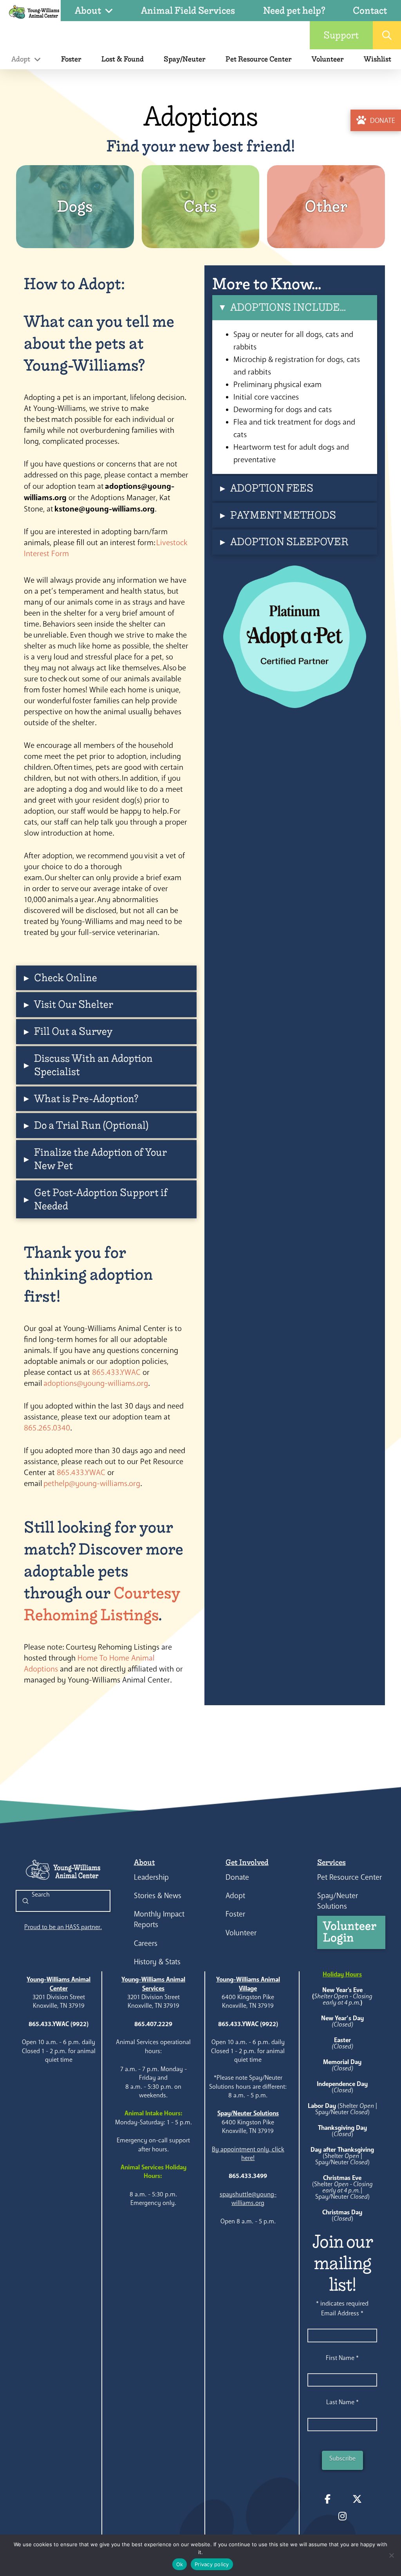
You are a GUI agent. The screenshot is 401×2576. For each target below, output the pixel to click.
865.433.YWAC (116, 1372)
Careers (146, 1943)
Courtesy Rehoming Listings (102, 1604)
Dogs (75, 206)
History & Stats (157, 1962)
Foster (235, 1914)
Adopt (235, 1896)
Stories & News (158, 1896)
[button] (387, 35)
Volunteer (241, 1933)
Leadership (151, 1877)
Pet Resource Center (350, 1877)
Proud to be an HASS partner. (63, 1927)
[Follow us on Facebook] (327, 2499)
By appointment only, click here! (248, 2154)
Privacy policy (212, 2564)
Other (326, 206)
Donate (237, 1877)
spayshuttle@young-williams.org (248, 2199)
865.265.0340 (47, 1428)
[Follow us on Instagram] (342, 2516)
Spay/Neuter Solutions (338, 1901)
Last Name (342, 2402)
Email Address (342, 2313)
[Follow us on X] (357, 2499)
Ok (180, 2564)
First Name (342, 2358)
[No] (391, 2555)
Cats (200, 206)
